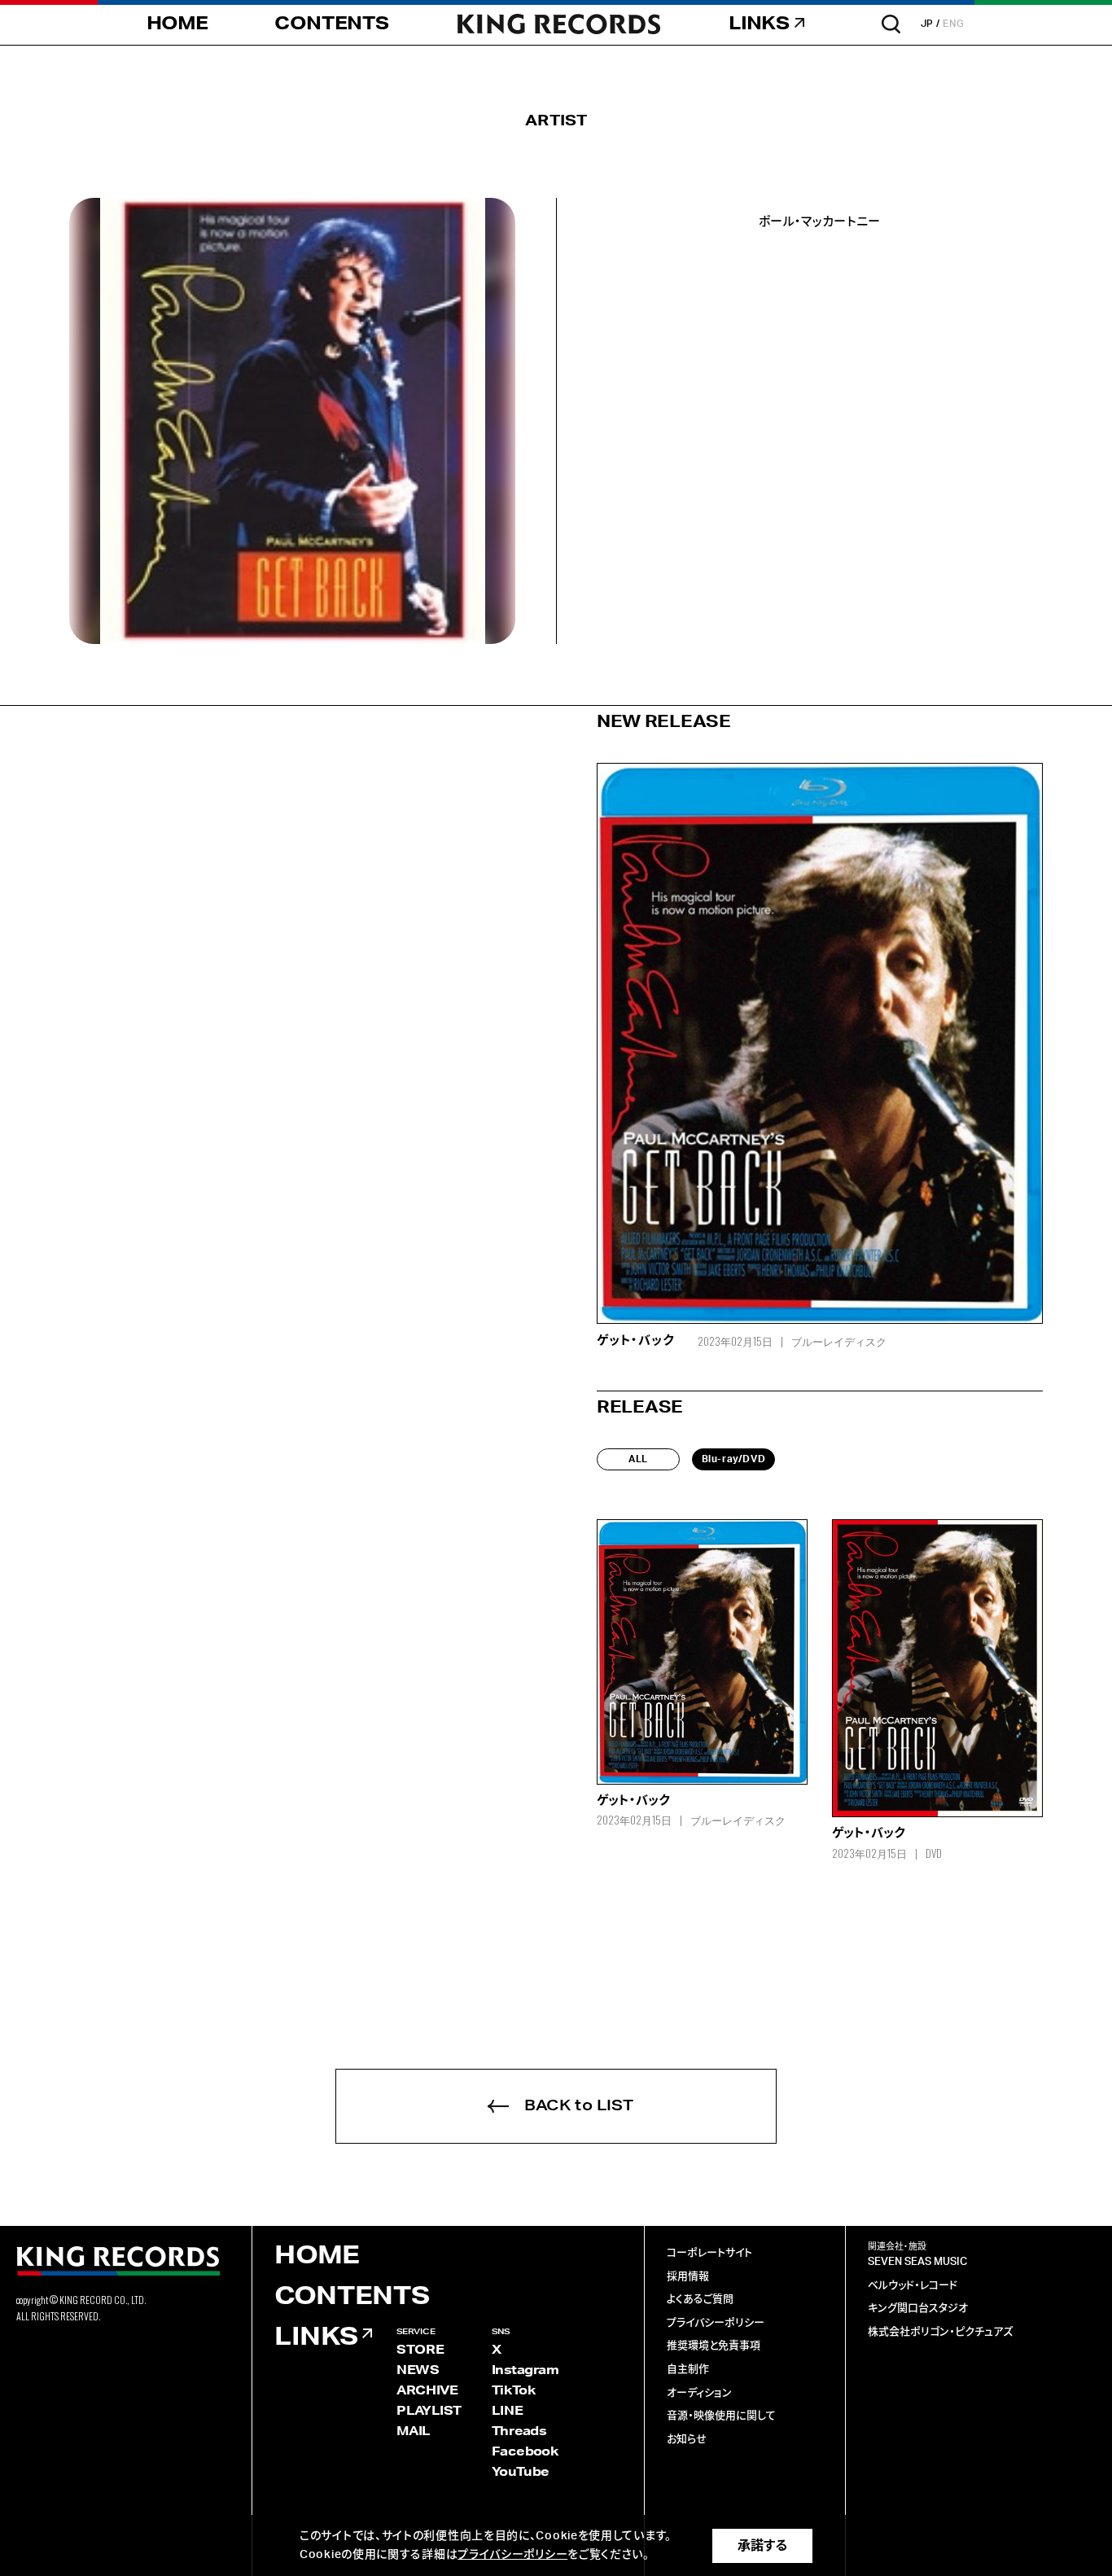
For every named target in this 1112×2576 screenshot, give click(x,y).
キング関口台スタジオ (918, 2309)
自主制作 (688, 2370)
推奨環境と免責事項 (714, 2346)
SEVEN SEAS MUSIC (917, 2262)
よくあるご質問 (700, 2300)
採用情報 (688, 2277)
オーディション (699, 2393)
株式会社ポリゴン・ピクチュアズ (940, 2332)
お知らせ (687, 2440)
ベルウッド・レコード (913, 2286)
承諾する (762, 2546)
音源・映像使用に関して (721, 2416)
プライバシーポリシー (716, 2323)
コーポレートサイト (709, 2253)
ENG (954, 24)
